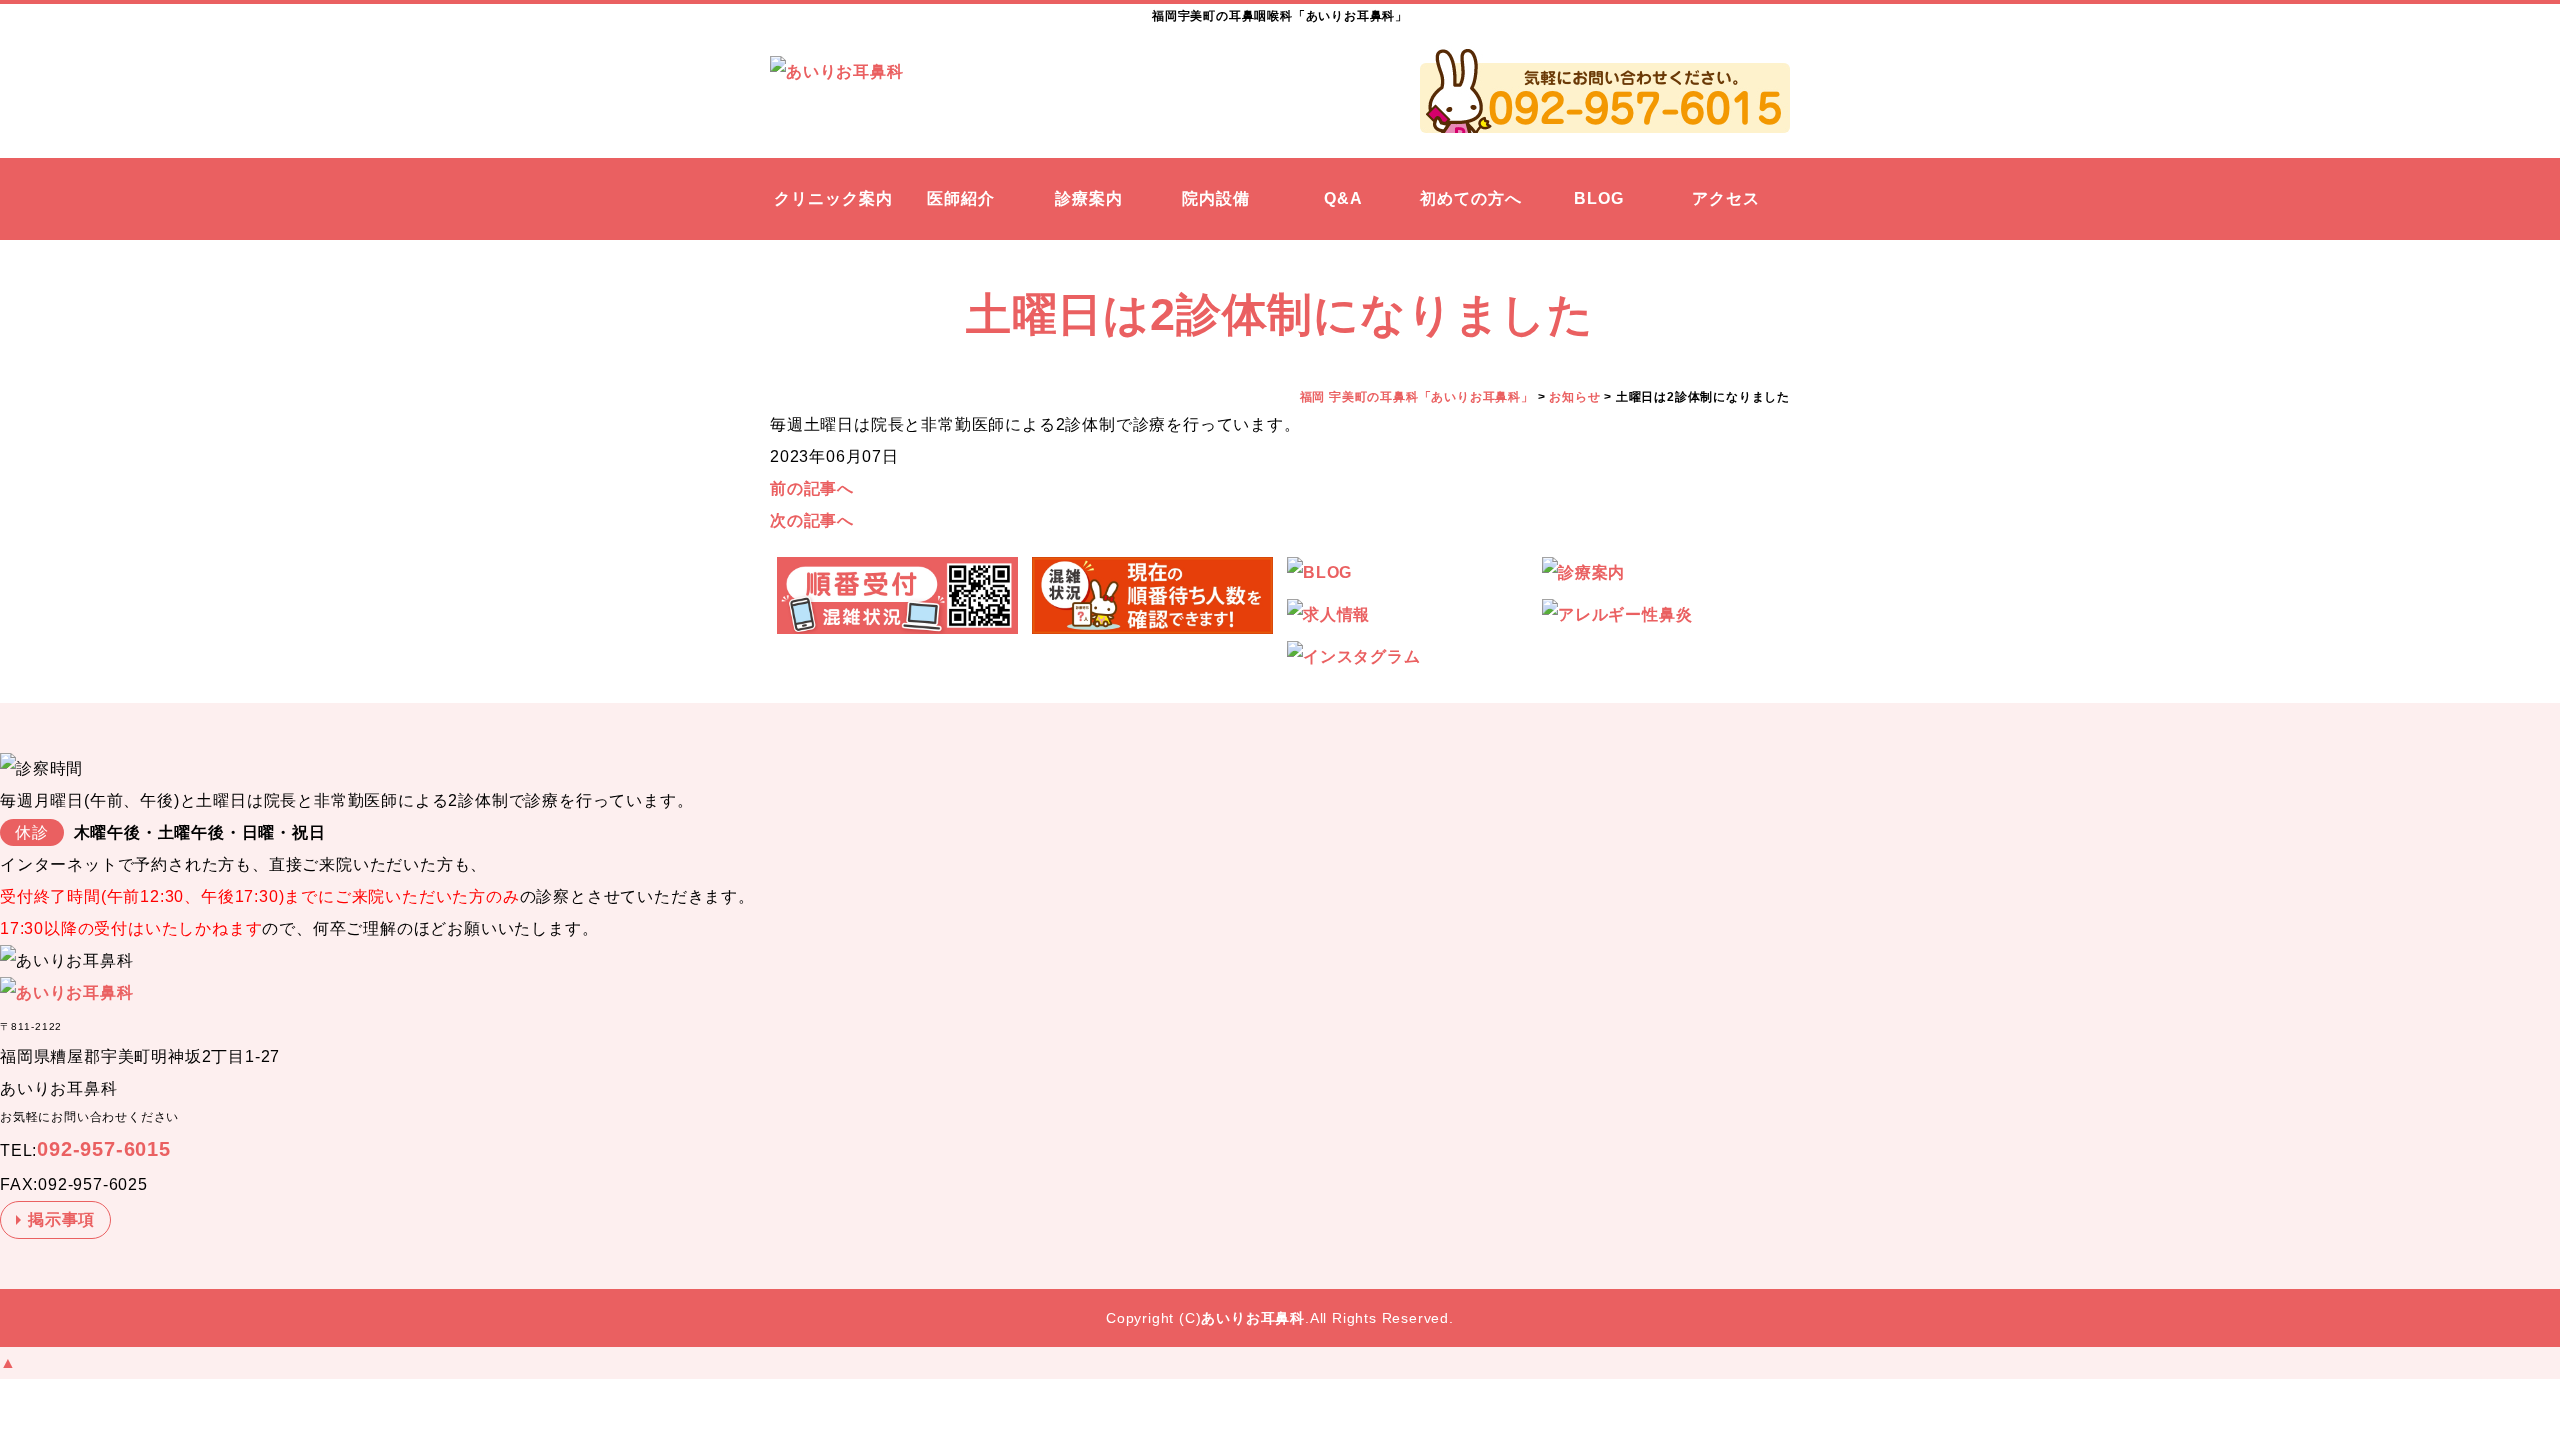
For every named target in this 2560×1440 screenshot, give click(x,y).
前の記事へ (812, 488)
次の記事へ (812, 520)
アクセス (1726, 198)
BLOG (1599, 198)
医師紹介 (961, 198)
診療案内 (1089, 198)
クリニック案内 (833, 198)
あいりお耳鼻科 (1253, 1318)
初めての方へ (1471, 198)
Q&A (1343, 198)
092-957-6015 (104, 1149)
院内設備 (1216, 198)
